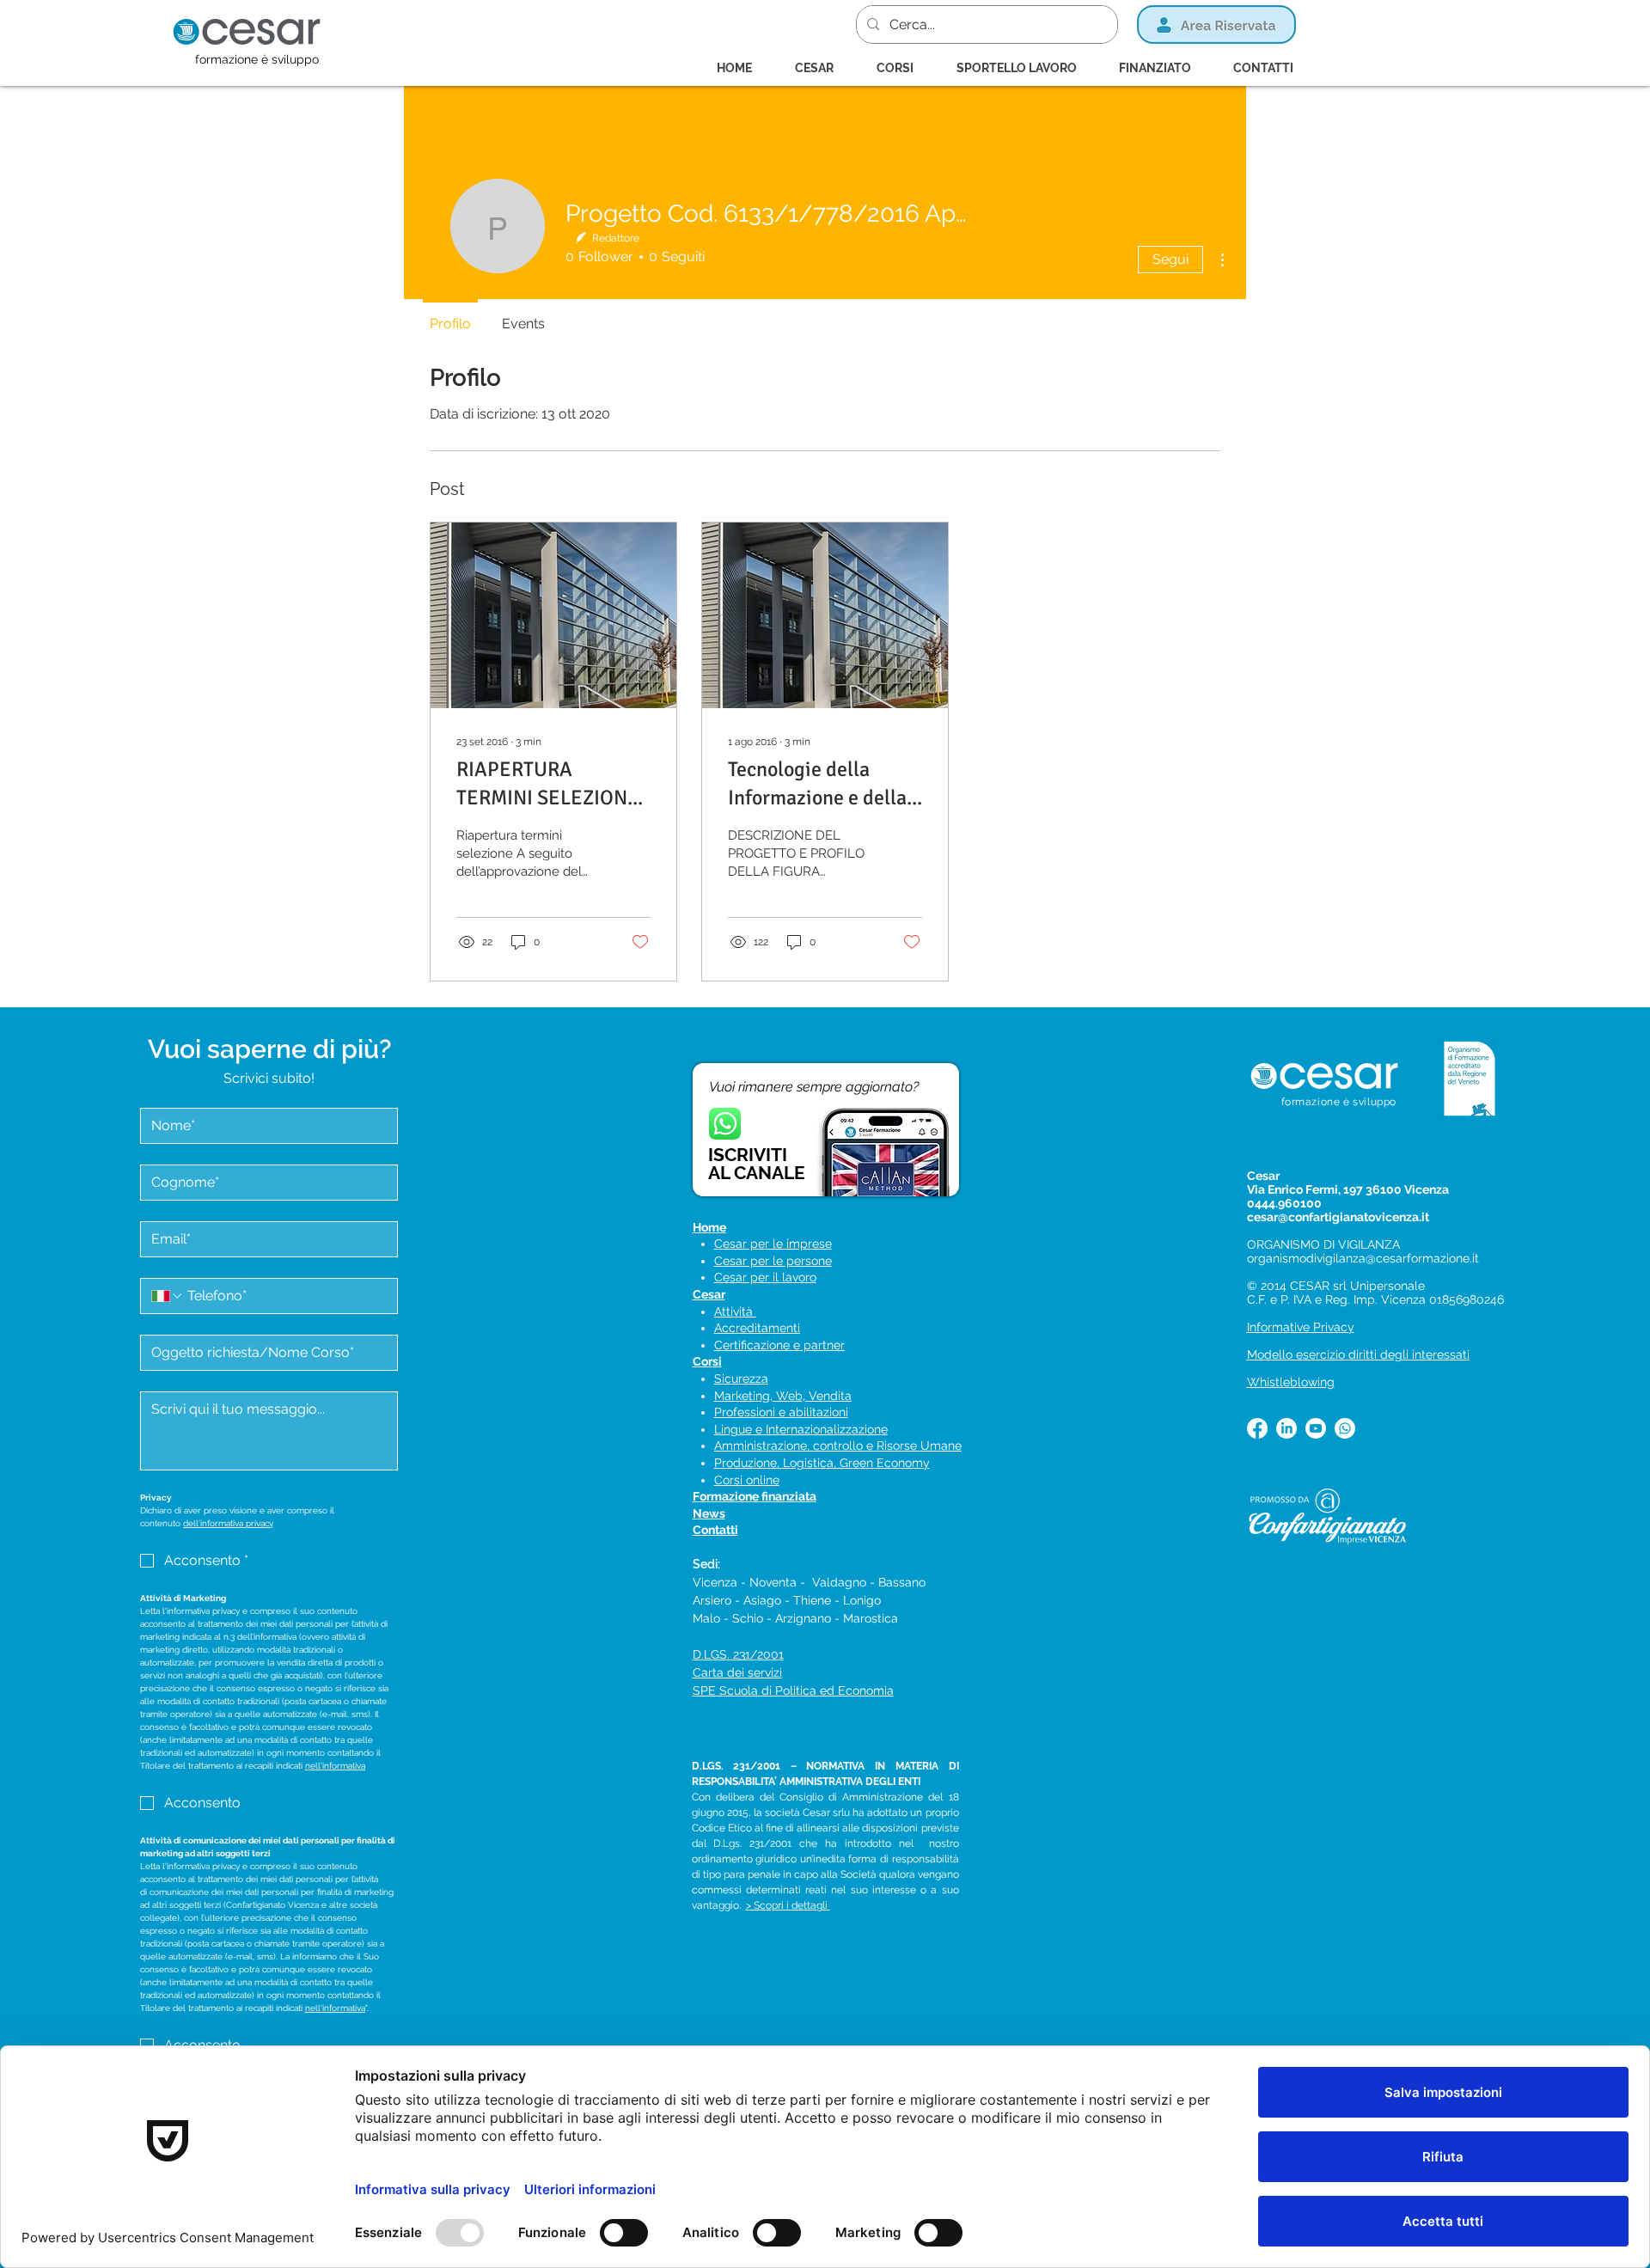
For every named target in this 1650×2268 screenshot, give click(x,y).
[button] (903, 68)
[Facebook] (1257, 1428)
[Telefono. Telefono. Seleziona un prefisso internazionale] (168, 1296)
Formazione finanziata (755, 1496)
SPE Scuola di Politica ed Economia (793, 1690)
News (709, 1513)
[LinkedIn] (1286, 1428)
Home (709, 1227)
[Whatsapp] (1345, 1428)
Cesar (709, 1294)
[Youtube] (1316, 1428)
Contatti (715, 1530)
